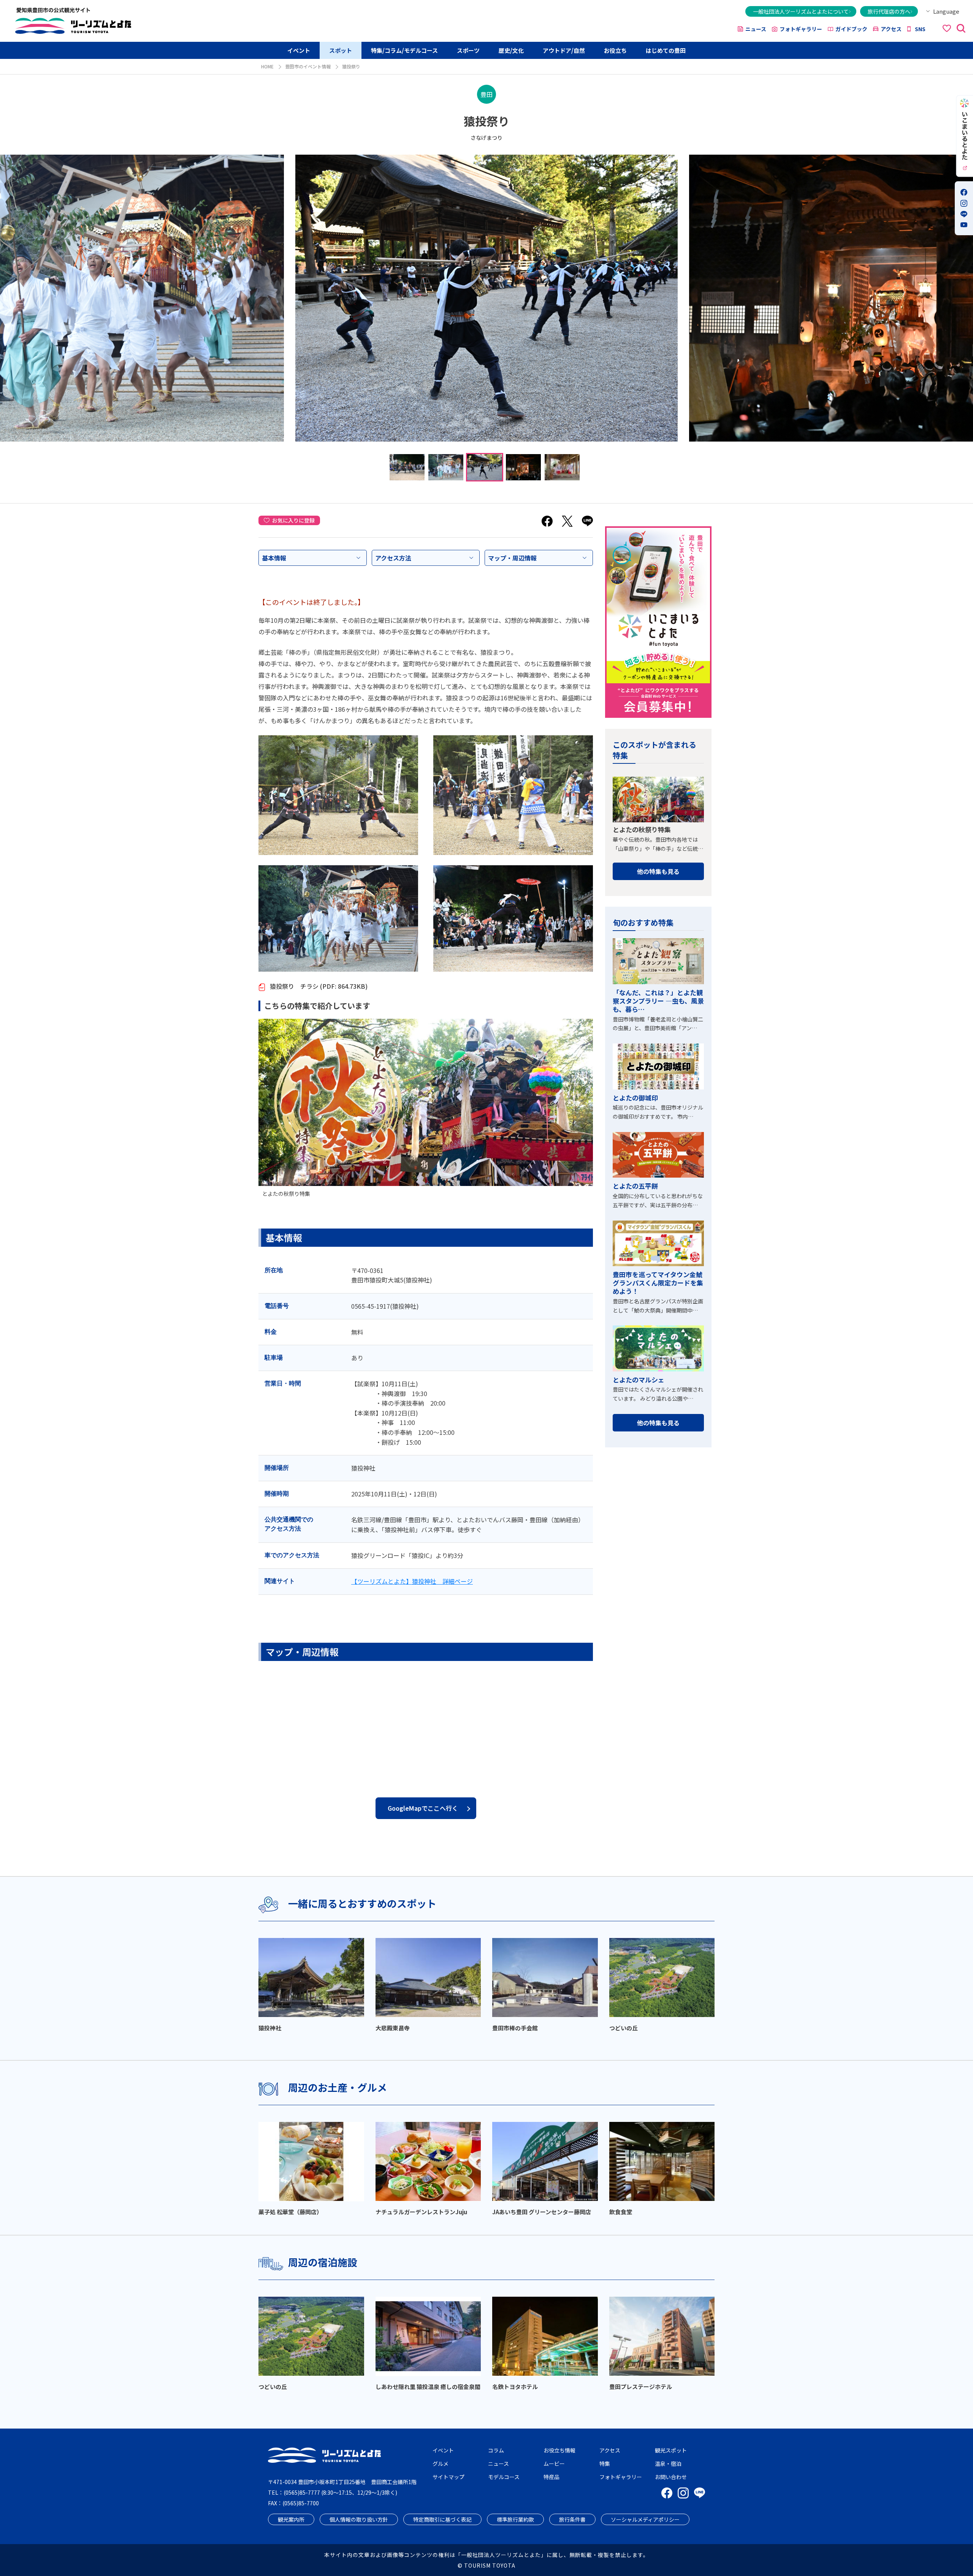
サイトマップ (448, 2477)
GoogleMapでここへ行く (423, 1808)
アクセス (891, 29)
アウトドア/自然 (564, 50)
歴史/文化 (511, 50)
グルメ (441, 2464)
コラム (496, 2450)
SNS (920, 29)
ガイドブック (851, 29)
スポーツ (468, 50)
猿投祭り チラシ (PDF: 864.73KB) (318, 986)
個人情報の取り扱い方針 (359, 2519)
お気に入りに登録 (293, 520)
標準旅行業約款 (515, 2519)
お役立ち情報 (559, 2450)
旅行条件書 (572, 2519)
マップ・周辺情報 (512, 558)
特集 (605, 2464)
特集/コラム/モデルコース (404, 50)
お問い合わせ (671, 2477)
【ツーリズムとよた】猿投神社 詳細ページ (412, 1581)
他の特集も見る (658, 871)
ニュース (756, 29)
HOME (267, 66)
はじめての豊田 (666, 50)
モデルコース (504, 2477)
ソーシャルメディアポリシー (645, 2519)
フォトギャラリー (801, 29)
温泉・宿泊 (668, 2464)
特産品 (551, 2477)
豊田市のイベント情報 (308, 66)
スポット (341, 50)
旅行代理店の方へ (889, 11)
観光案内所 (291, 2519)
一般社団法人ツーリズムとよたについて (801, 11)
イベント (299, 50)
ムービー (554, 2464)
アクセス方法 (393, 558)
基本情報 (274, 558)
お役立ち (615, 50)
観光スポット (671, 2450)
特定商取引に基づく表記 (442, 2519)
